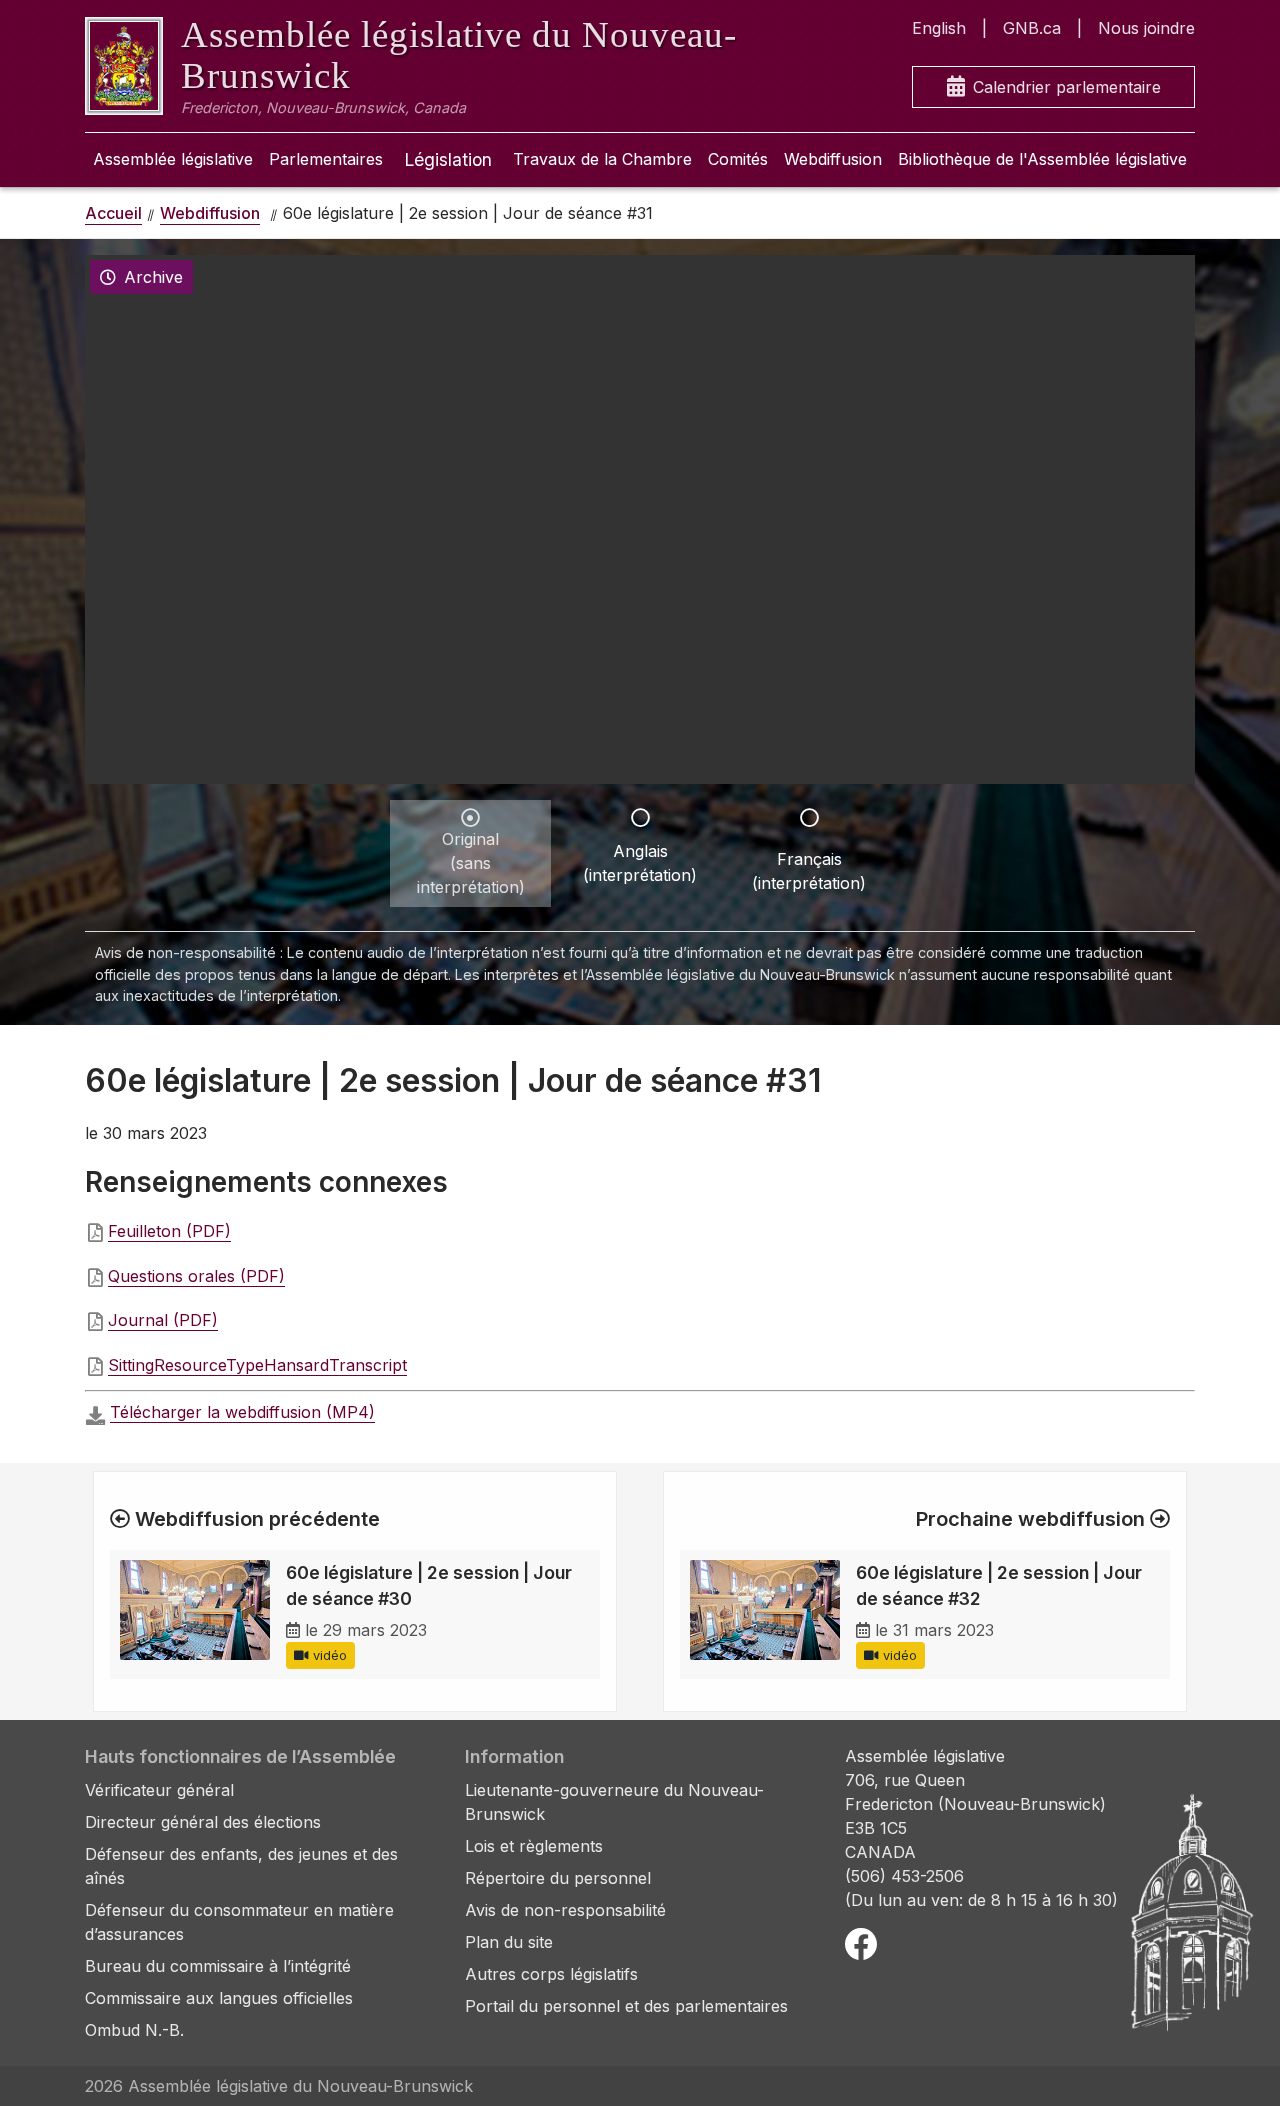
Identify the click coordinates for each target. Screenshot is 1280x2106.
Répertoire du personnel (558, 1878)
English (939, 28)
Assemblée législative (173, 159)
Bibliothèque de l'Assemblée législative (1042, 159)
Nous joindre (1146, 28)
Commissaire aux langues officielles (219, 1998)
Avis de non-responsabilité (565, 1910)
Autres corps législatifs (551, 1974)
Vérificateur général (159, 1790)
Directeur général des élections (203, 1822)
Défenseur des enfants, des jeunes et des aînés (241, 1866)
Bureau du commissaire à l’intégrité (218, 1966)
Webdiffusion (833, 159)
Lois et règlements (534, 1846)
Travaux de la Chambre (602, 159)
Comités (738, 159)
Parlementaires (326, 159)
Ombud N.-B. (134, 2030)
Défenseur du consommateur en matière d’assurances (239, 1922)
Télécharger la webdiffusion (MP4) (242, 1412)
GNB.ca (1032, 28)
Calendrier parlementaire (1067, 87)
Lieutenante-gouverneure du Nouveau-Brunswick (614, 1802)
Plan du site (509, 1942)
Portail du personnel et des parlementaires (626, 2006)
